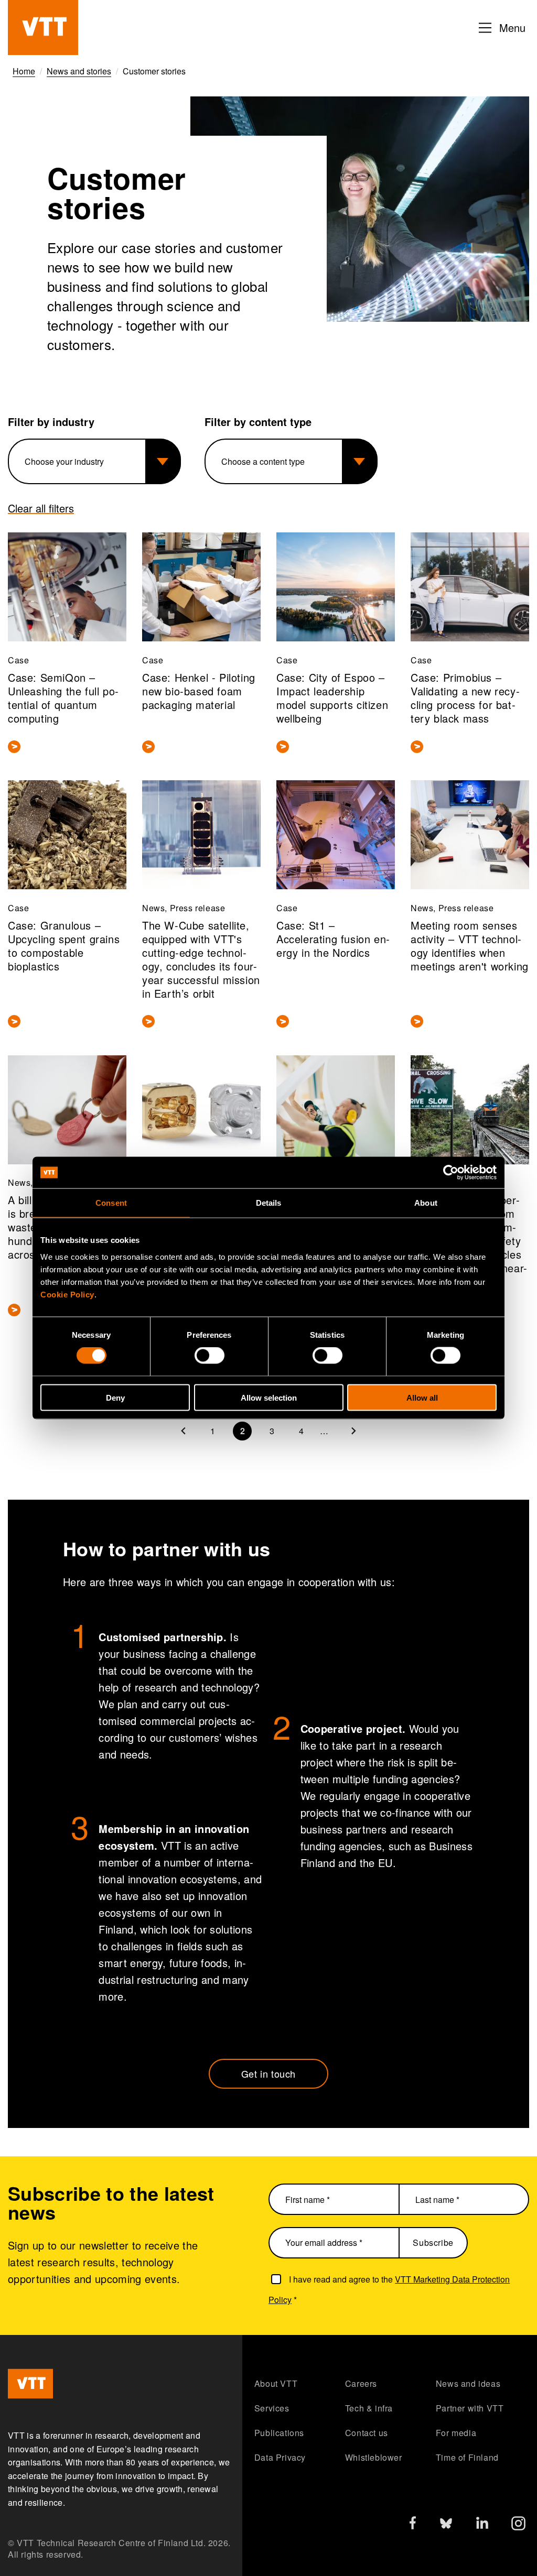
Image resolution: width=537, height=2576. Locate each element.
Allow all (422, 1397)
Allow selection (269, 1397)
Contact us (367, 2433)
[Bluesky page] (446, 2526)
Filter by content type (258, 422)
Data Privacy (280, 2457)
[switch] (210, 1356)
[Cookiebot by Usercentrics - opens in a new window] (451, 1173)
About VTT (276, 2383)
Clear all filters (41, 508)
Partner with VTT (470, 2408)
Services (272, 2408)
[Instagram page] (518, 2526)
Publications (279, 2433)
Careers (361, 2383)
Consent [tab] (111, 1203)
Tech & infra (369, 2408)
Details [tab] (269, 1203)
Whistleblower (374, 2457)
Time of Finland (467, 2457)
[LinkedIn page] (482, 2524)
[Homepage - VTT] (43, 28)
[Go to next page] (353, 1431)
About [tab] (426, 1203)
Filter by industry (51, 422)
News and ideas (468, 2383)
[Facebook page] (413, 2525)
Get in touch (268, 2073)
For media (456, 2433)
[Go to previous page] (184, 1431)
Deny (115, 1397)
